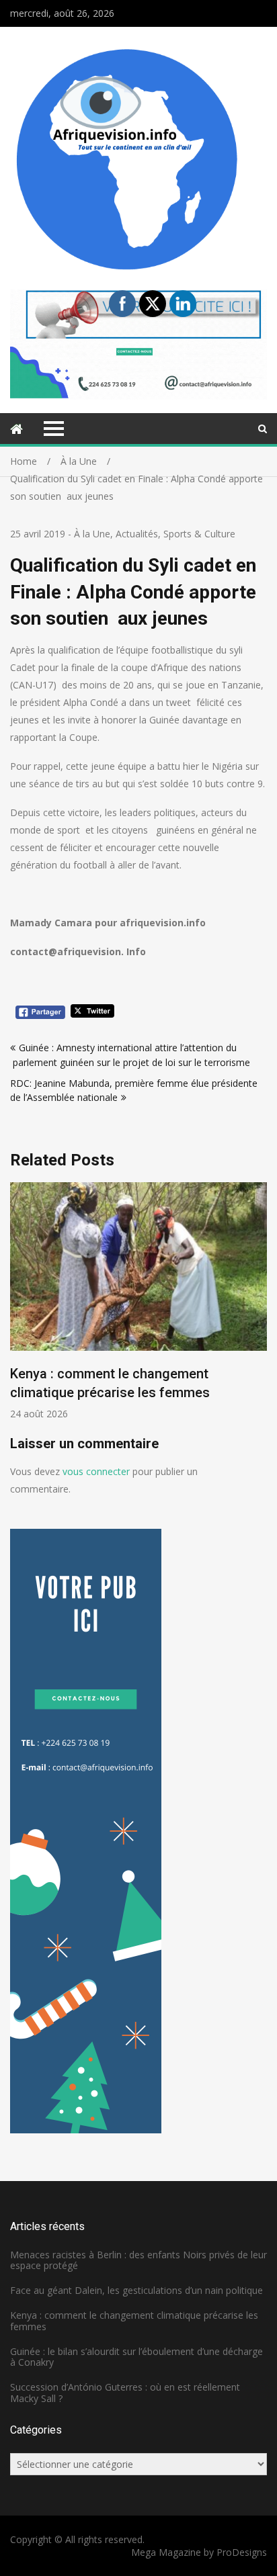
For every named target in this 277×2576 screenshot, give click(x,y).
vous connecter (96, 1471)
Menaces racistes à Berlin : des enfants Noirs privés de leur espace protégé (138, 2260)
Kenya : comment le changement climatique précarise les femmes (134, 2321)
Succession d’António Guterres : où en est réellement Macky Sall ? (125, 2393)
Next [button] (258, 1308)
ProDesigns (242, 2552)
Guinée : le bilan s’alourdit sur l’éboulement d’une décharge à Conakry (136, 2357)
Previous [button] (19, 1308)
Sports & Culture (199, 534)
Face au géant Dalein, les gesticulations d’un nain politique (136, 2290)
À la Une (92, 534)
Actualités (137, 534)
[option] (138, 1301)
